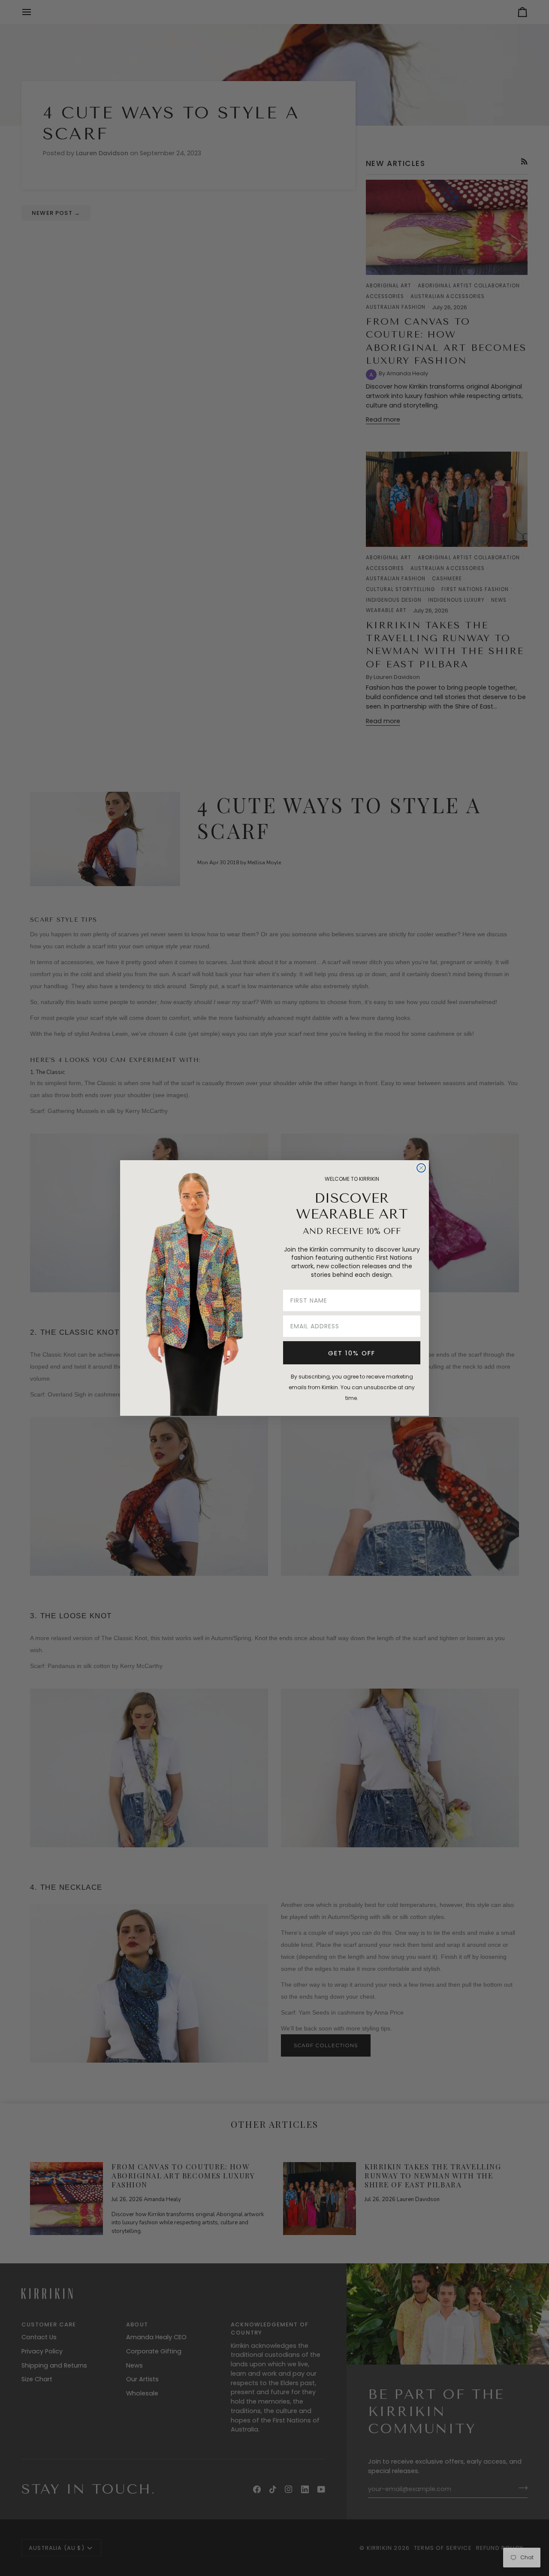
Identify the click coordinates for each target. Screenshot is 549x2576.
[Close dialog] (421, 1168)
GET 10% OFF (352, 1353)
